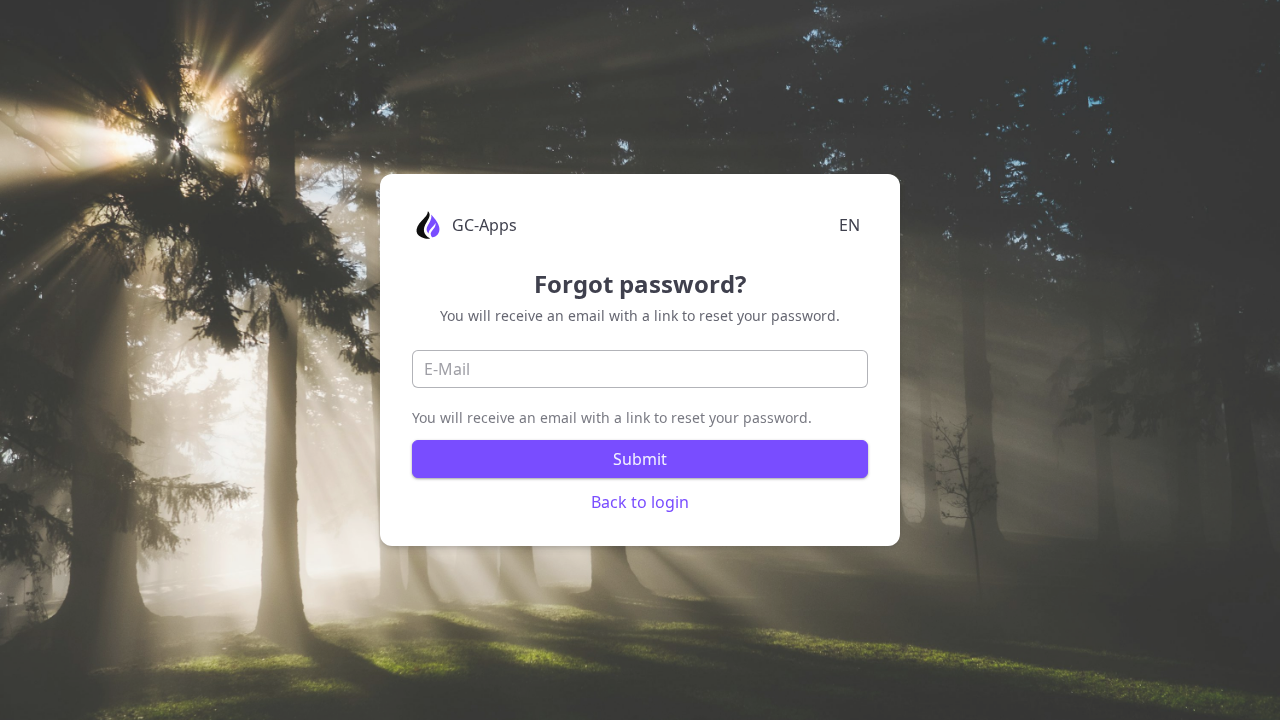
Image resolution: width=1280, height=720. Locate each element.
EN (849, 225)
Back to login (640, 502)
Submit (640, 459)
